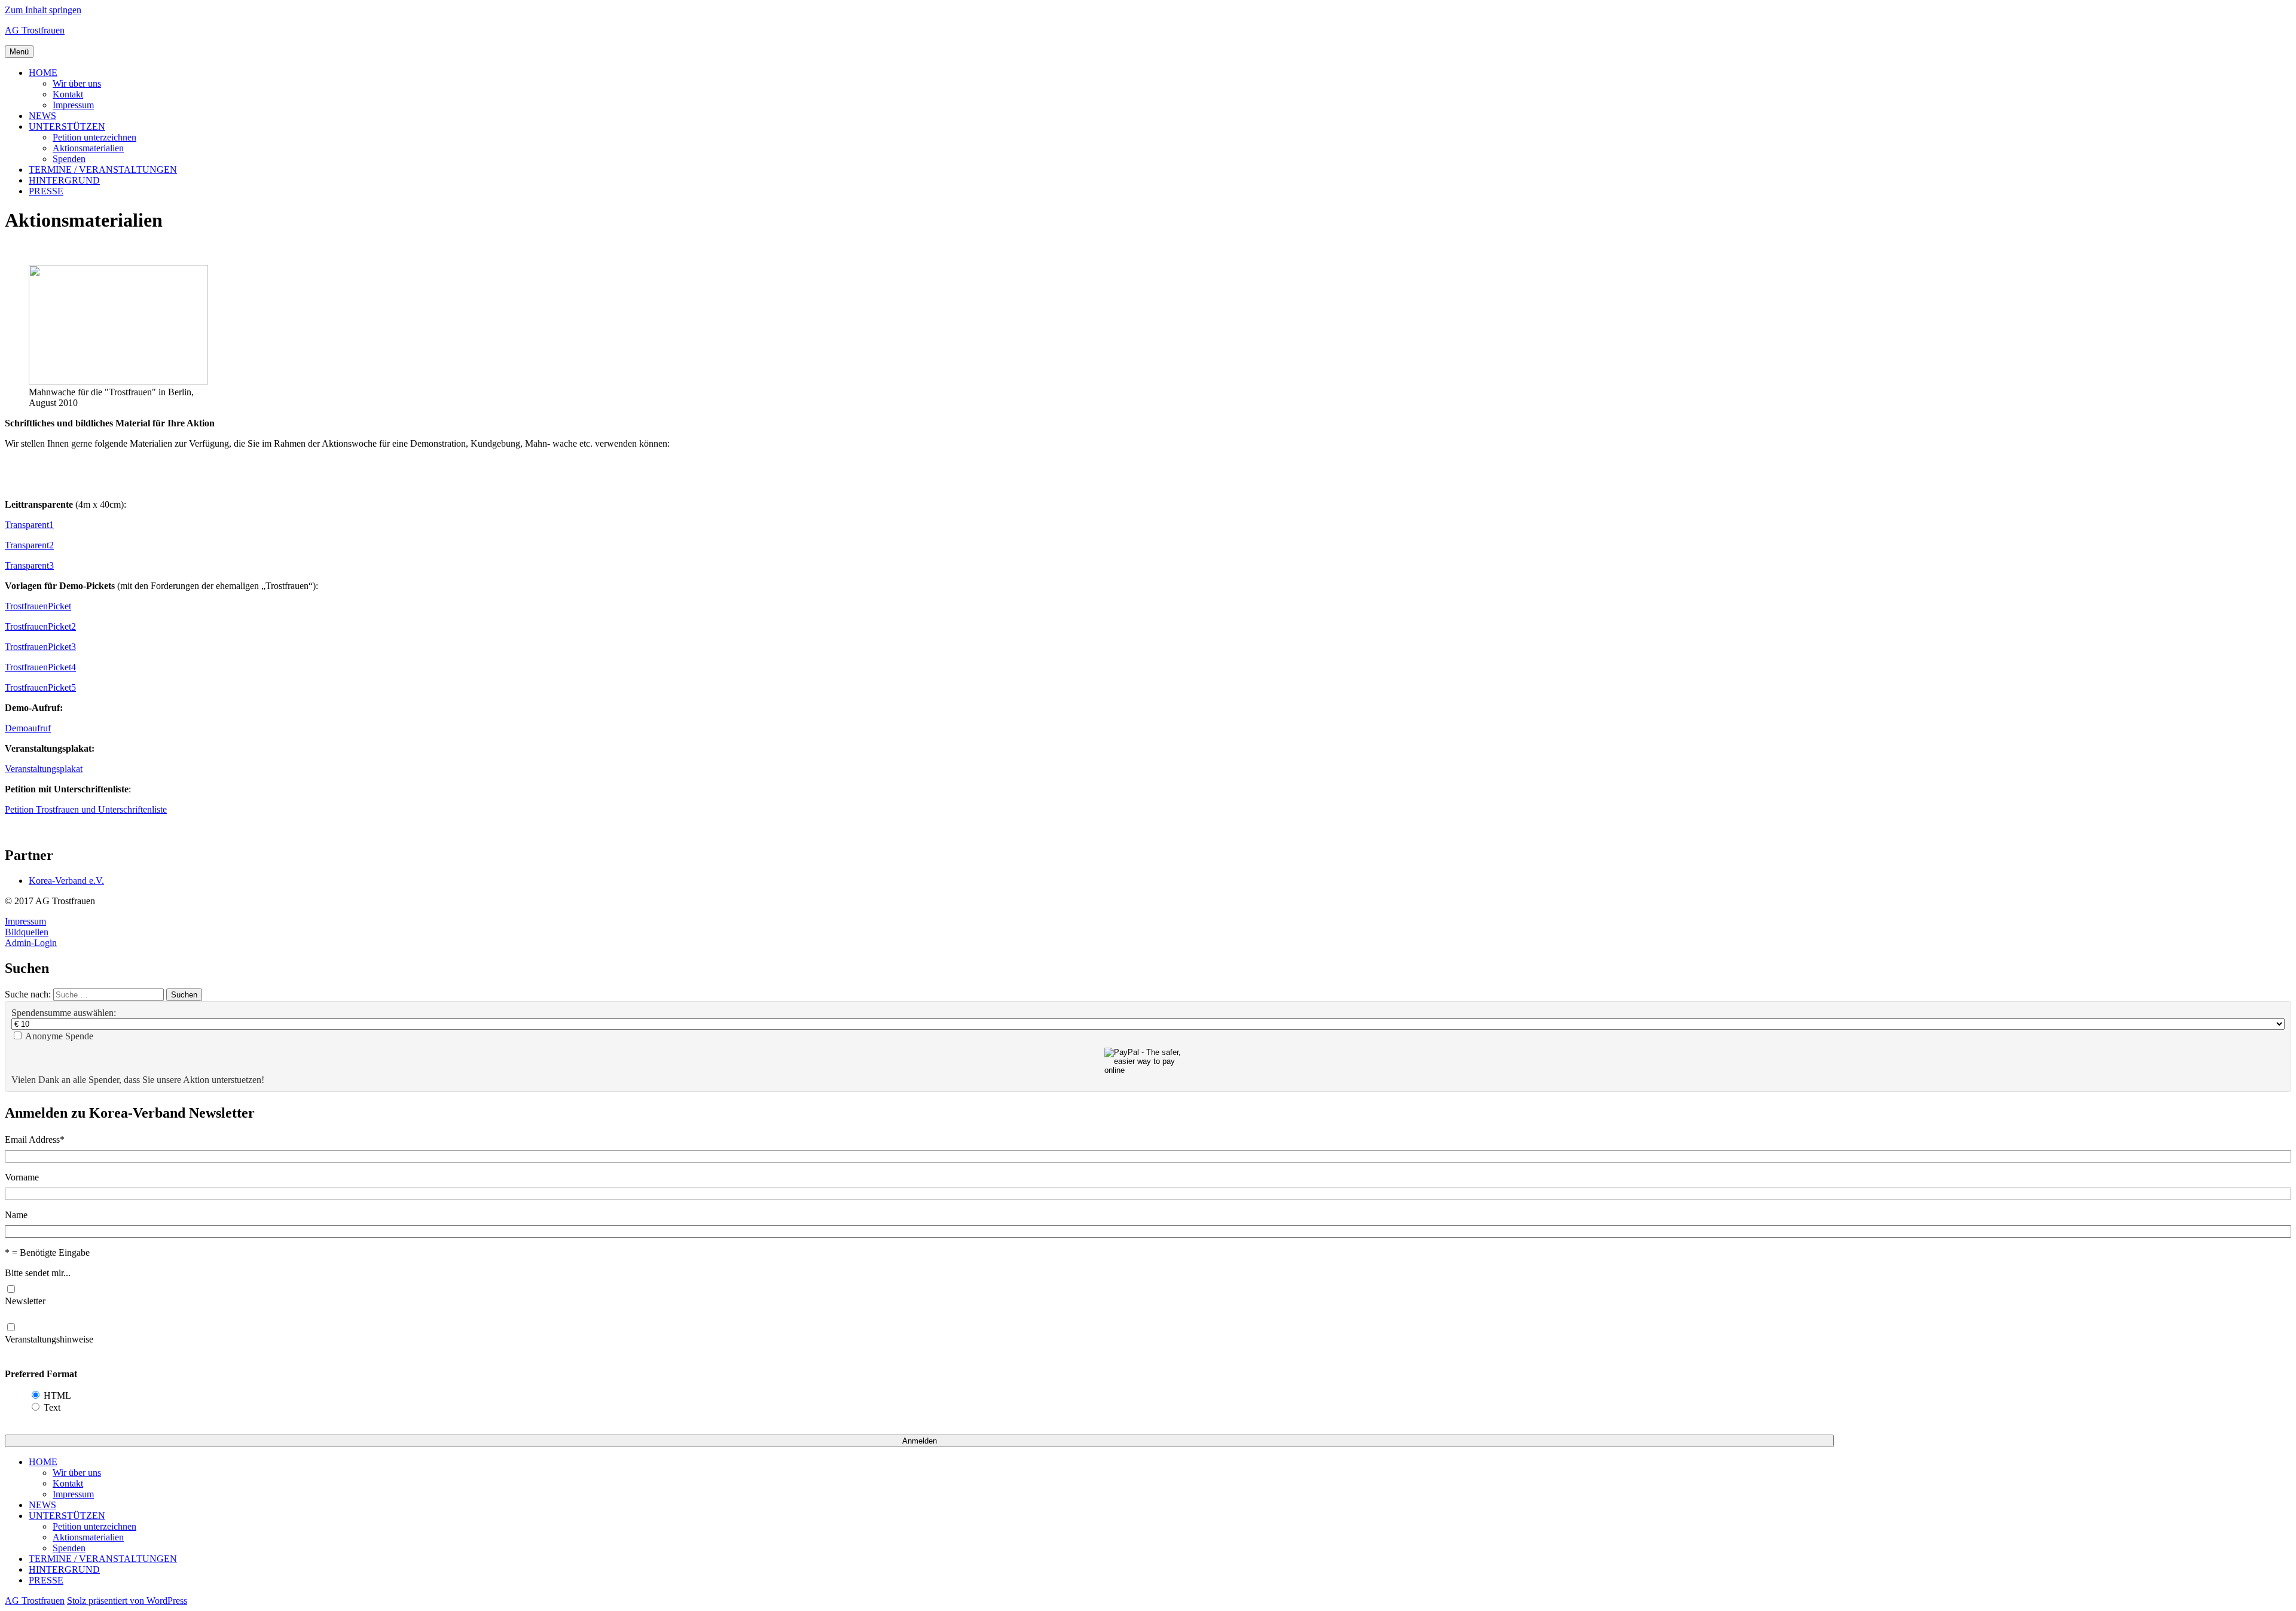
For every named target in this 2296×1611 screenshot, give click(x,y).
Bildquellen (27, 932)
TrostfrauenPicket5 (40, 687)
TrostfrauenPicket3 (40, 647)
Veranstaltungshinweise (49, 1339)
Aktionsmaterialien (88, 148)
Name (16, 1215)
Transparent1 (29, 525)
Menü (19, 52)
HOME (43, 73)
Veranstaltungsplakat (44, 769)
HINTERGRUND (64, 180)
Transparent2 (29, 545)
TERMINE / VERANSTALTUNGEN (103, 170)
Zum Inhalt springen (43, 10)
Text (52, 1407)
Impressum (73, 105)
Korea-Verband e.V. (66, 881)
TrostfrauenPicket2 (40, 626)
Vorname (22, 1177)
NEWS (42, 116)
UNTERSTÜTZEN (67, 126)
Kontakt (68, 94)
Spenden (69, 159)
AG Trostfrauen (35, 30)
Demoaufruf (28, 728)
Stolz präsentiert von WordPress (127, 1601)
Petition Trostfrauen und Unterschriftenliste (86, 809)
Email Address (35, 1139)
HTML (57, 1395)
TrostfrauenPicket (38, 606)
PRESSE (46, 191)
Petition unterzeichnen (94, 137)
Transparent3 (29, 565)
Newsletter (25, 1301)
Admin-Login (31, 943)
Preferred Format (41, 1374)
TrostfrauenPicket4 (40, 667)
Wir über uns (77, 83)
